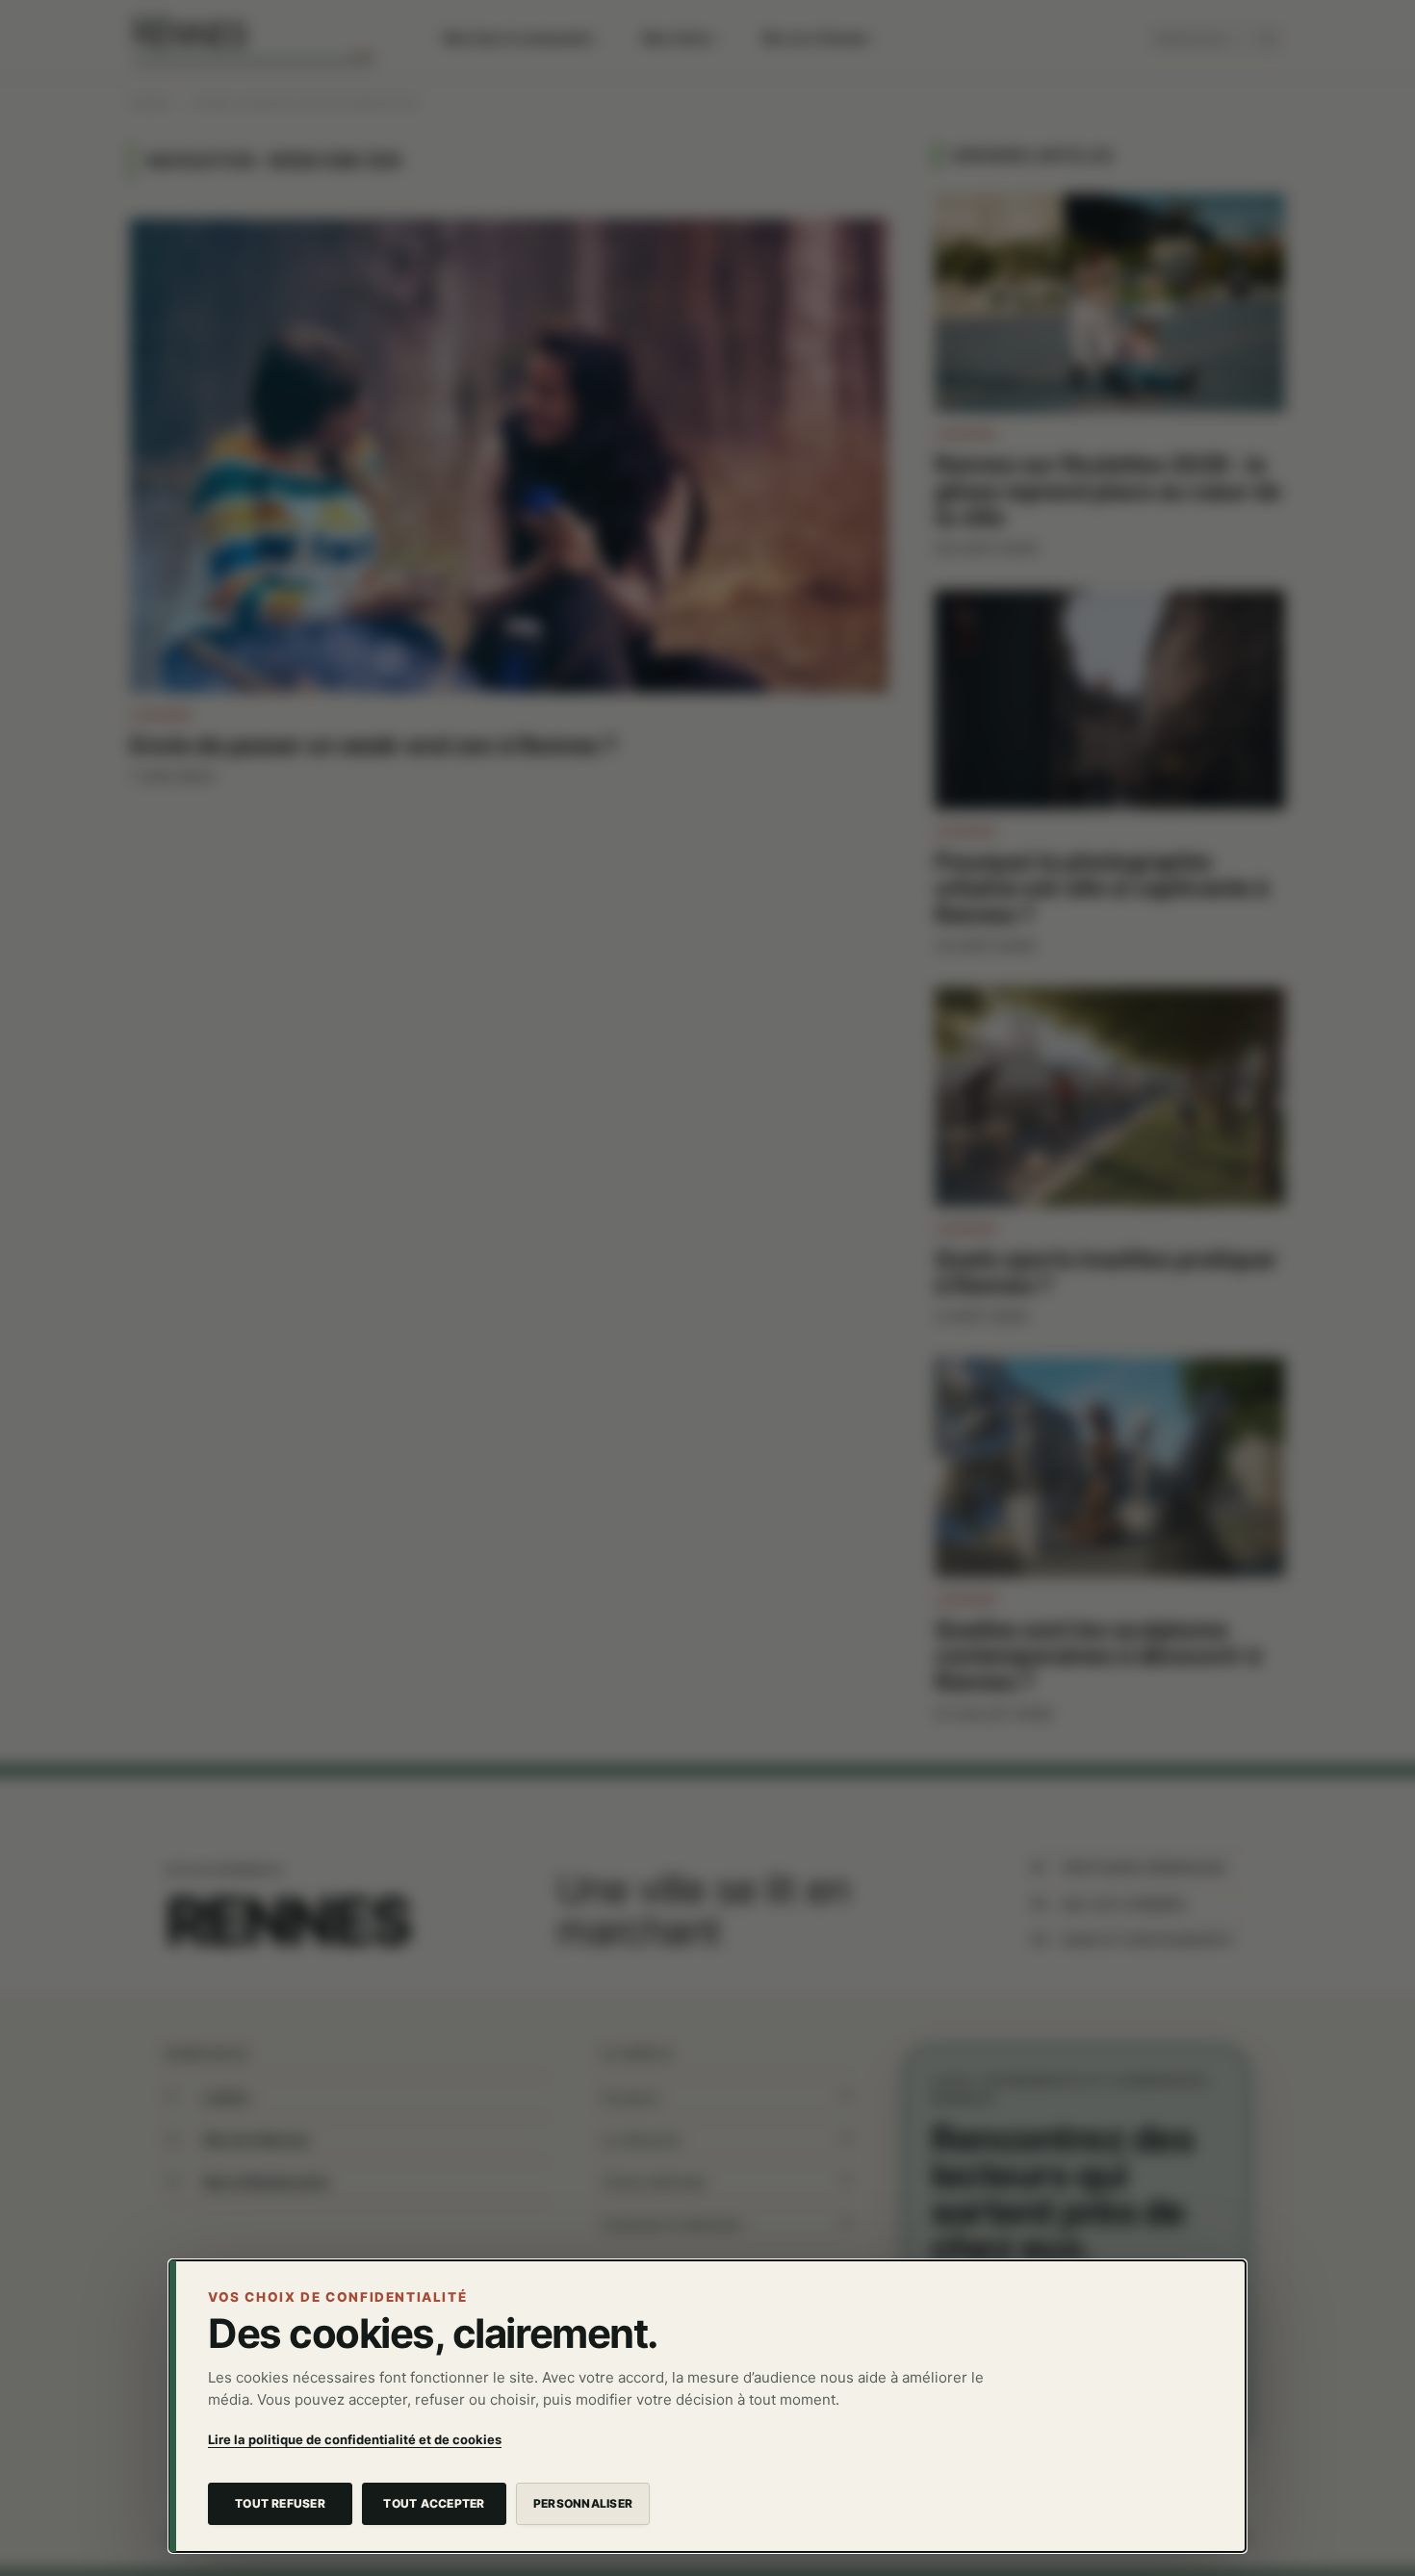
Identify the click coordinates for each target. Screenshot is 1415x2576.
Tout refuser (280, 2503)
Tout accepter (434, 2503)
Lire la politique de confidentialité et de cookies (355, 2439)
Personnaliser (583, 2503)
